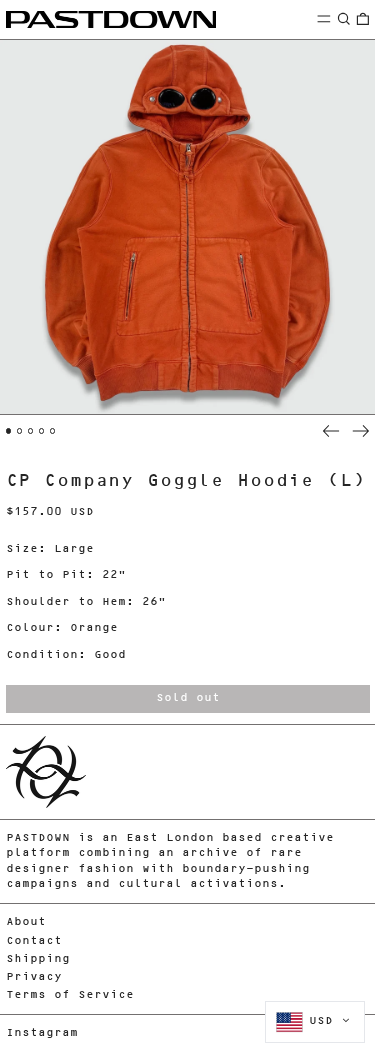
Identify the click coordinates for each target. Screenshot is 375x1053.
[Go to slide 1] (9, 431)
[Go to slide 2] (20, 431)
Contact (34, 941)
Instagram (42, 1033)
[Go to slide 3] (31, 431)
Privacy (34, 977)
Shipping (38, 959)
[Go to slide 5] (53, 431)
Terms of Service (70, 995)
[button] (344, 18)
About (26, 922)
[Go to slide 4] (42, 431)
